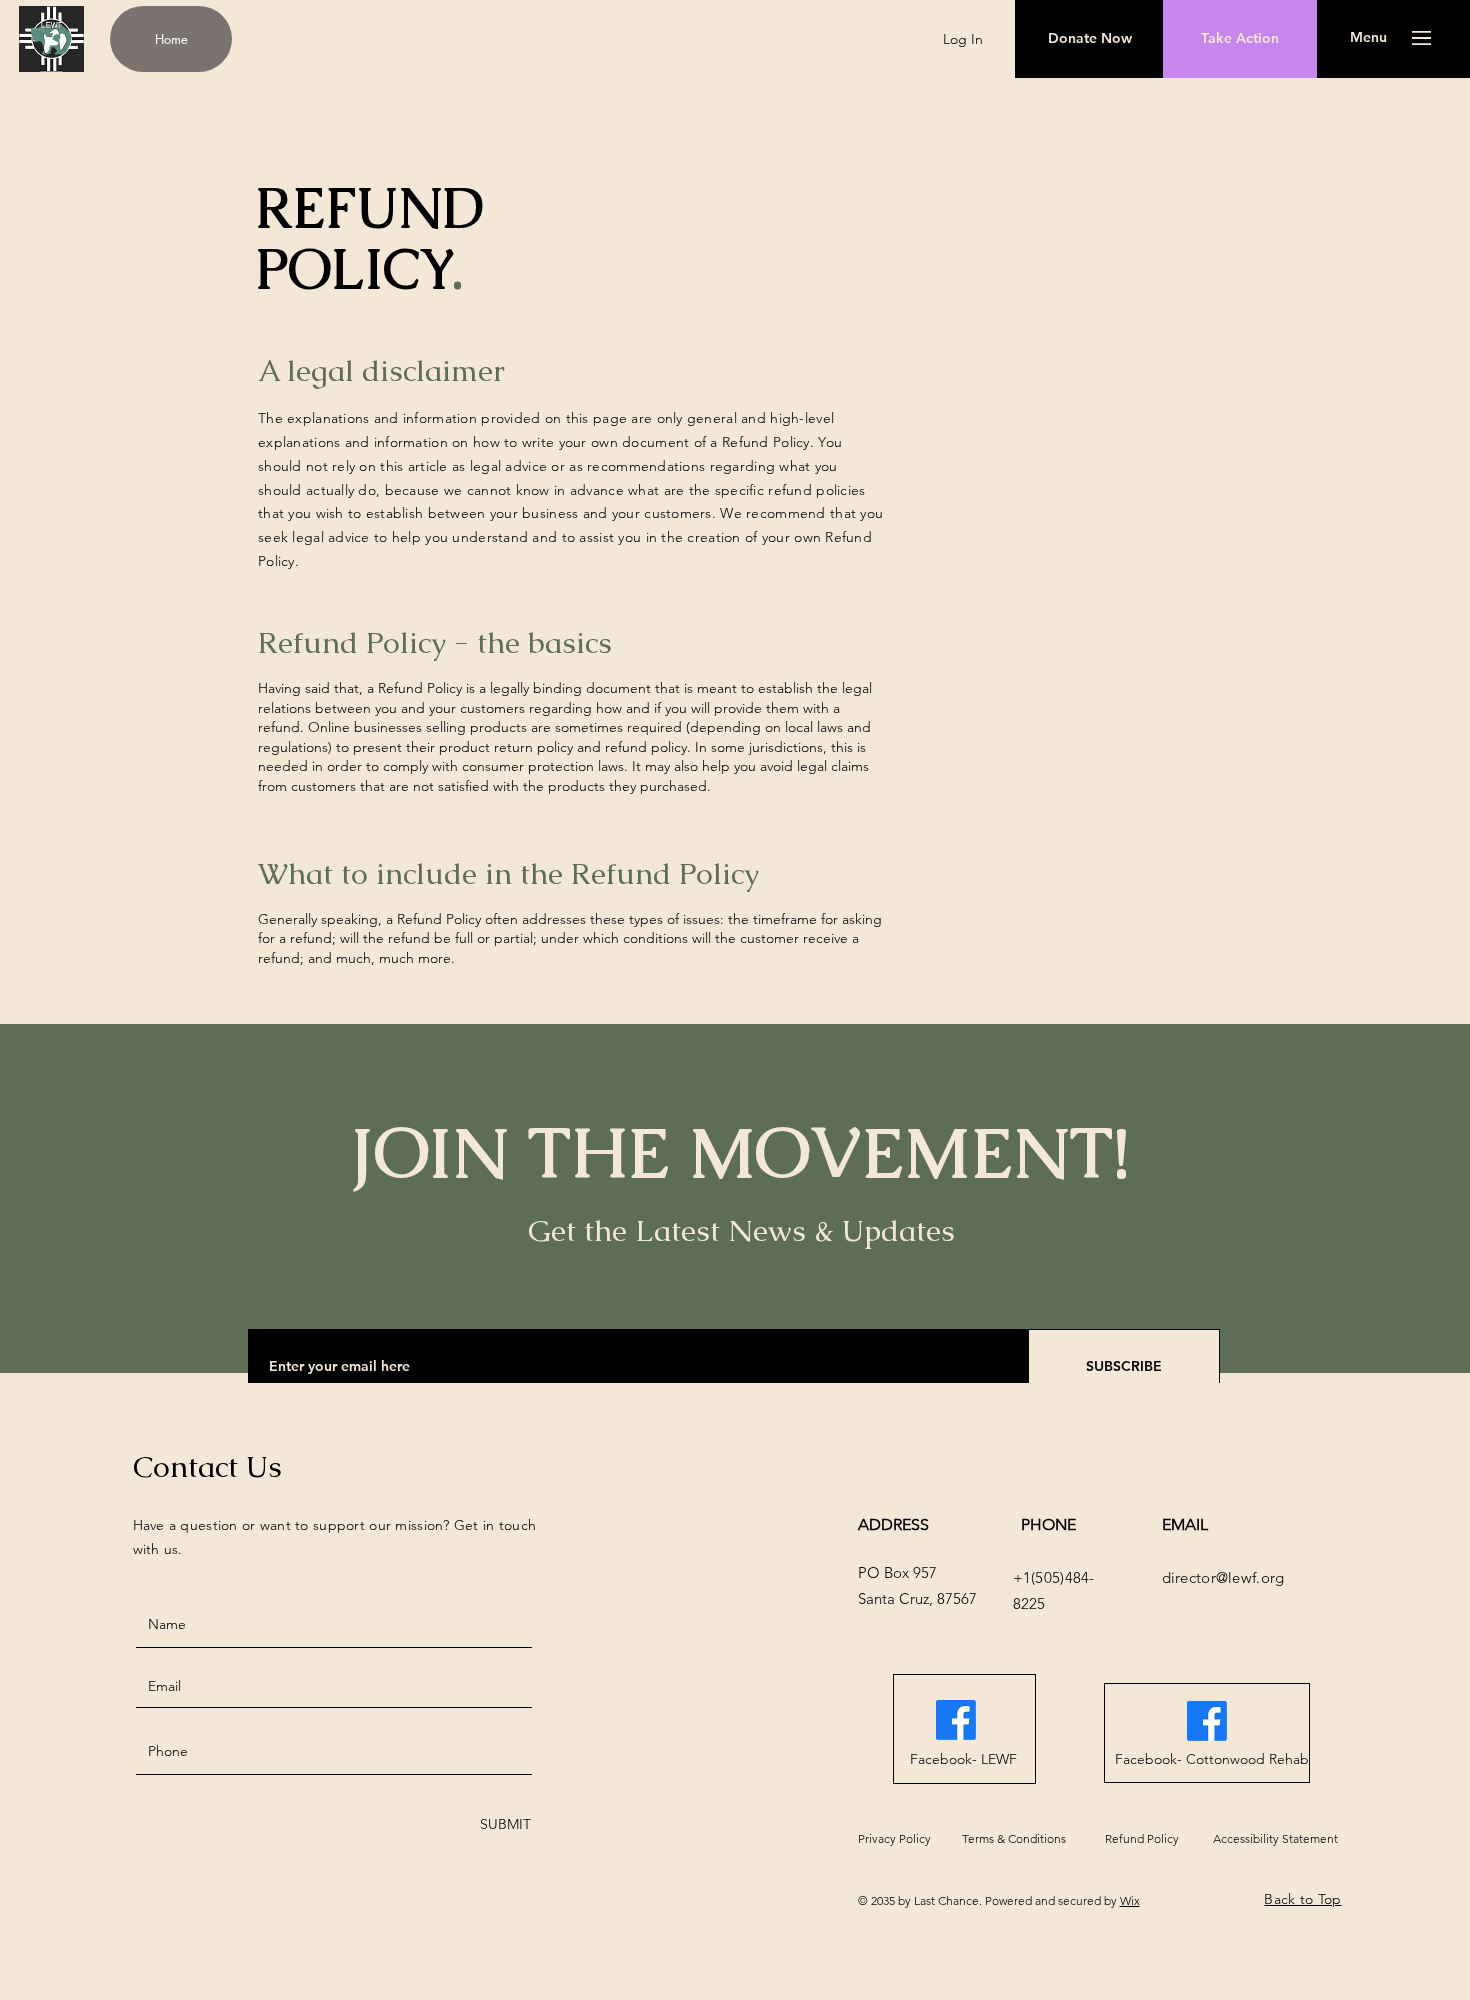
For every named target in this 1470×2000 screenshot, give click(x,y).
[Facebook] (956, 1720)
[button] (1368, 38)
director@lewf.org (1223, 1577)
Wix (1130, 1900)
